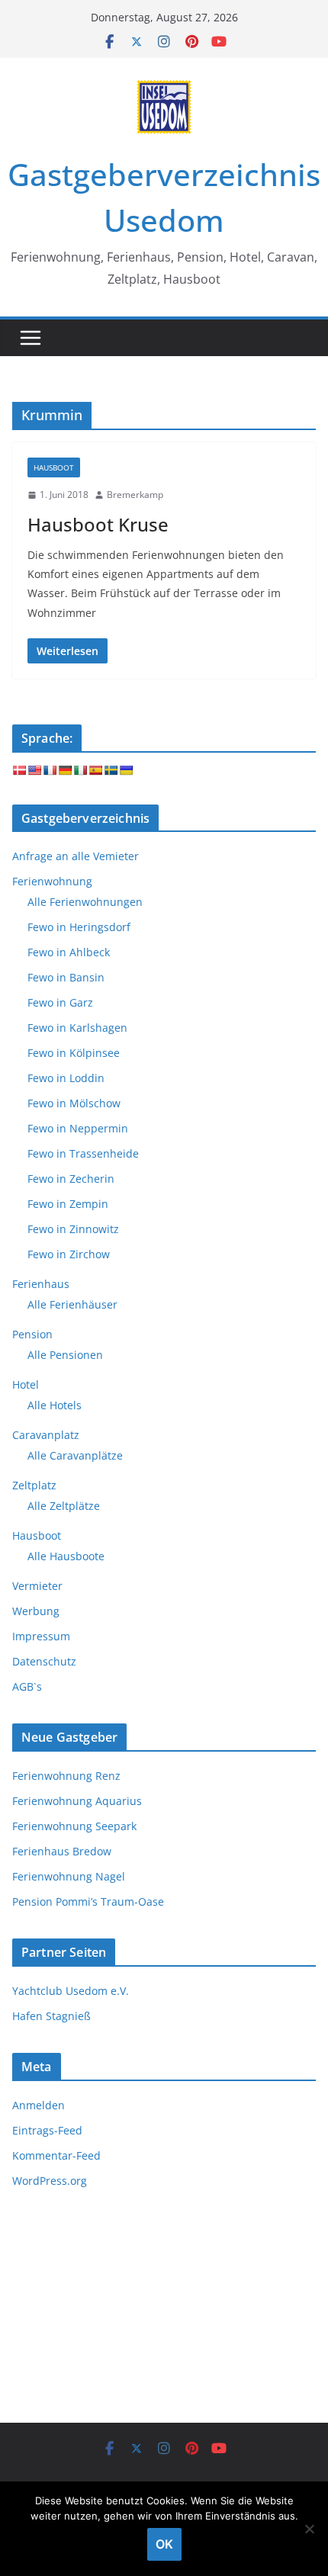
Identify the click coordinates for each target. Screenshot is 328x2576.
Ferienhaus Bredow (62, 1851)
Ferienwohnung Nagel (69, 1876)
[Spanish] (95, 770)
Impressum (41, 1636)
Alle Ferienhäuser (72, 1304)
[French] (50, 770)
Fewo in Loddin (66, 1078)
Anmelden (39, 2105)
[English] (34, 770)
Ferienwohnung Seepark (74, 1826)
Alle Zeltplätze (64, 1506)
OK (164, 2544)
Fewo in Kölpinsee (74, 1053)
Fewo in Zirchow (69, 1254)
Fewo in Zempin (68, 1204)
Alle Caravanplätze (75, 1455)
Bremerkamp (135, 495)
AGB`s (27, 1686)
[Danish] (19, 770)
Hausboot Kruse (98, 524)
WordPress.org (50, 2181)
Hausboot (54, 467)
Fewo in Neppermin (78, 1128)
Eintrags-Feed (47, 2130)
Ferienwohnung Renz (66, 1776)
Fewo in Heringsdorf (79, 927)
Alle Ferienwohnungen (85, 902)
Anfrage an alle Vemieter (76, 856)
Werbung (36, 1611)
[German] (65, 770)
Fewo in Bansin (66, 977)
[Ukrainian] (126, 770)
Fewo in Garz (60, 1002)
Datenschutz (44, 1661)
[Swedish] (111, 770)
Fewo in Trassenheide (83, 1153)
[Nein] (309, 2529)
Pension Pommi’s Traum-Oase (88, 1901)
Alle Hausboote (66, 1556)
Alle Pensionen (65, 1355)
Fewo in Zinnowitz (73, 1229)
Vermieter (37, 1586)
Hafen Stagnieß (51, 2016)
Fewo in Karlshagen (77, 1028)
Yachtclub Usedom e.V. (71, 1991)
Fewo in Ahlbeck (69, 952)
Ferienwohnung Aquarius (77, 1801)
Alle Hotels (55, 1405)
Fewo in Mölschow (74, 1103)
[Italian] (80, 770)
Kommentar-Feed (56, 2155)
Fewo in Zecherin (71, 1179)
